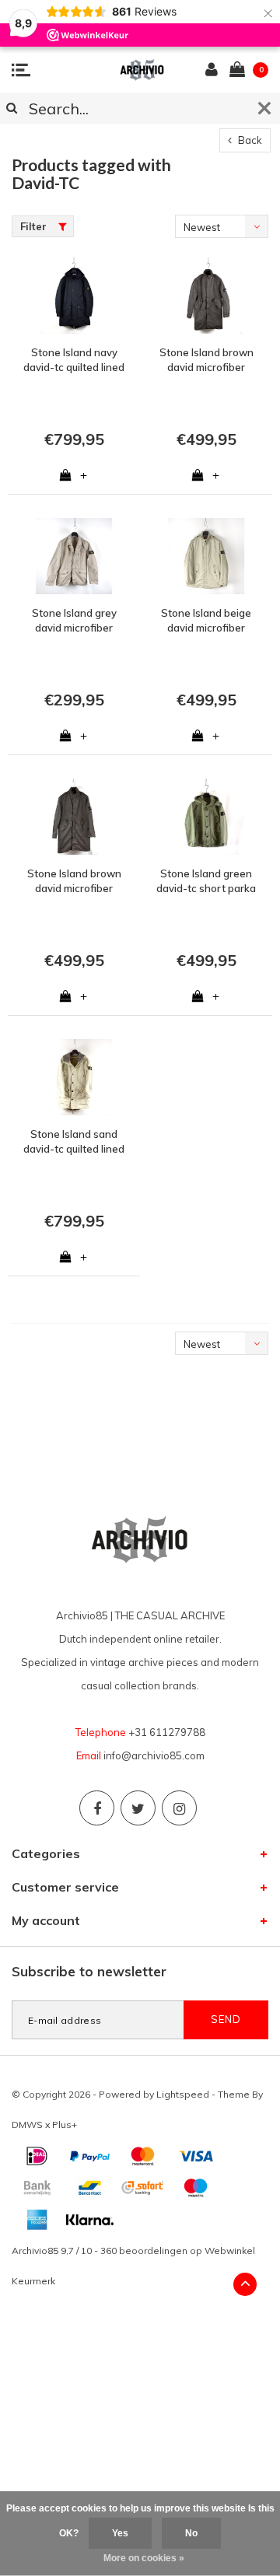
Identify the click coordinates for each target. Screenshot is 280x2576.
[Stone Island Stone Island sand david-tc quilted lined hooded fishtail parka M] (74, 1077)
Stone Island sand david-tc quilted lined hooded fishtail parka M (74, 1142)
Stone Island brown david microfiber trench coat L (206, 360)
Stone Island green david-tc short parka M (206, 881)
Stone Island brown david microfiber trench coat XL (74, 881)
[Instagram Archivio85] (179, 1808)
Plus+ (65, 2124)
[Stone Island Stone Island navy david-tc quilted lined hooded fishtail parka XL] (74, 296)
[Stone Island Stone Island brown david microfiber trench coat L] (206, 296)
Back (249, 140)
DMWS (27, 2124)
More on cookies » (144, 2558)
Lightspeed (183, 2094)
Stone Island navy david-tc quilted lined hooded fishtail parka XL (74, 360)
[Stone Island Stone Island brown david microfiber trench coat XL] (74, 817)
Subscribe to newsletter (89, 1971)
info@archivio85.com (154, 1755)
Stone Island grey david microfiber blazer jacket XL (74, 621)
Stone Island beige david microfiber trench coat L (206, 621)
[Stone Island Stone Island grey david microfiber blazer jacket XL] (74, 556)
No (191, 2533)
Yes (120, 2533)
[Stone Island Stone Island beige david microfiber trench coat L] (206, 556)
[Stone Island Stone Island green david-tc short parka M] (206, 817)
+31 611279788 (167, 1732)
